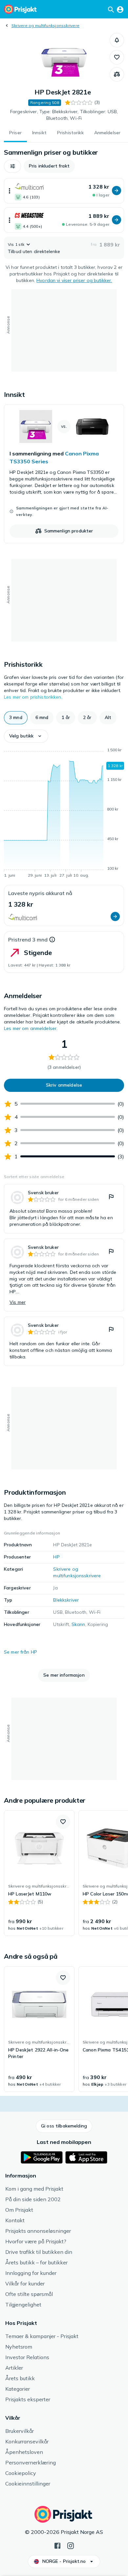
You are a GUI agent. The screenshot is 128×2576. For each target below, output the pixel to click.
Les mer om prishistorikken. (33, 697)
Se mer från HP (21, 1652)
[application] (64, 814)
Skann (78, 1624)
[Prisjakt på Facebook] (57, 2545)
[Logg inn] (120, 9)
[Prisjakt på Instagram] (71, 2545)
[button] (117, 40)
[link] (64, 474)
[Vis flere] (10, 191)
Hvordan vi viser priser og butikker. (74, 280)
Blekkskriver (66, 1600)
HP (56, 1557)
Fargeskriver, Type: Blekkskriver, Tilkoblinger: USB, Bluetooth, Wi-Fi (64, 115)
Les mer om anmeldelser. (31, 1028)
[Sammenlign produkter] (117, 74)
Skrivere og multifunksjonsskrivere (45, 26)
